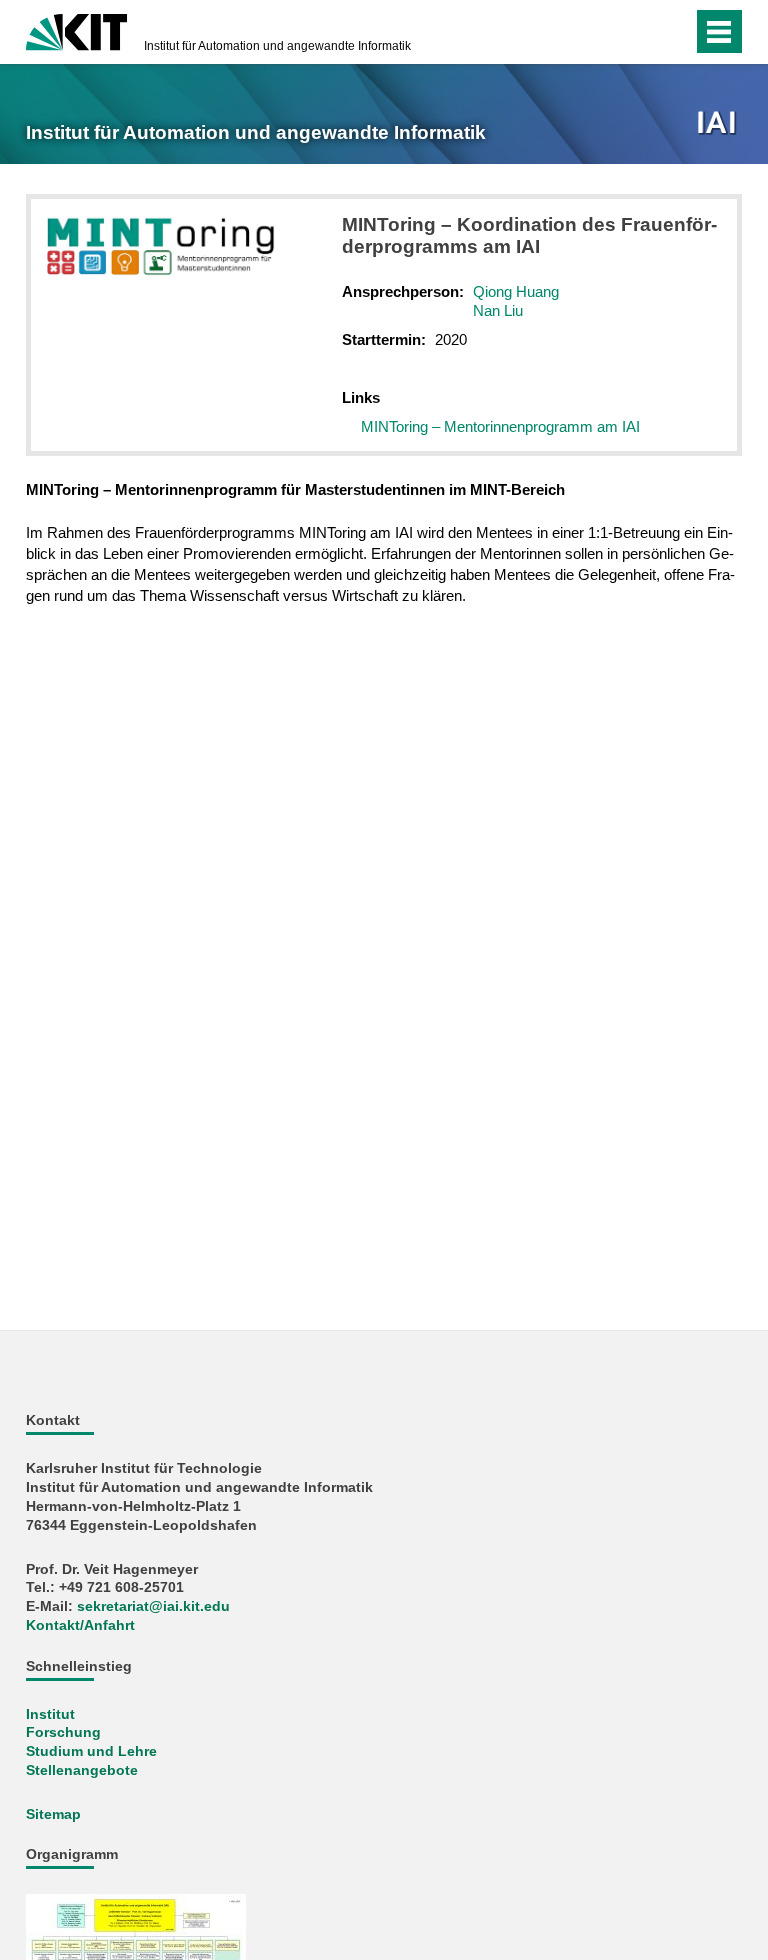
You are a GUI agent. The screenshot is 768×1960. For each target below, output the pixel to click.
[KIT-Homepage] (76, 30)
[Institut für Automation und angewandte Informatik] (718, 124)
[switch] (637, 32)
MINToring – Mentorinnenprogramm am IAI (500, 426)
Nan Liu (498, 310)
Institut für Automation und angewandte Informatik (277, 46)
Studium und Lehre (91, 1751)
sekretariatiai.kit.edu (153, 1606)
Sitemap (53, 1814)
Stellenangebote (82, 1770)
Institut (50, 1714)
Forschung (63, 1732)
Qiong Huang (516, 291)
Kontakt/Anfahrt (80, 1625)
